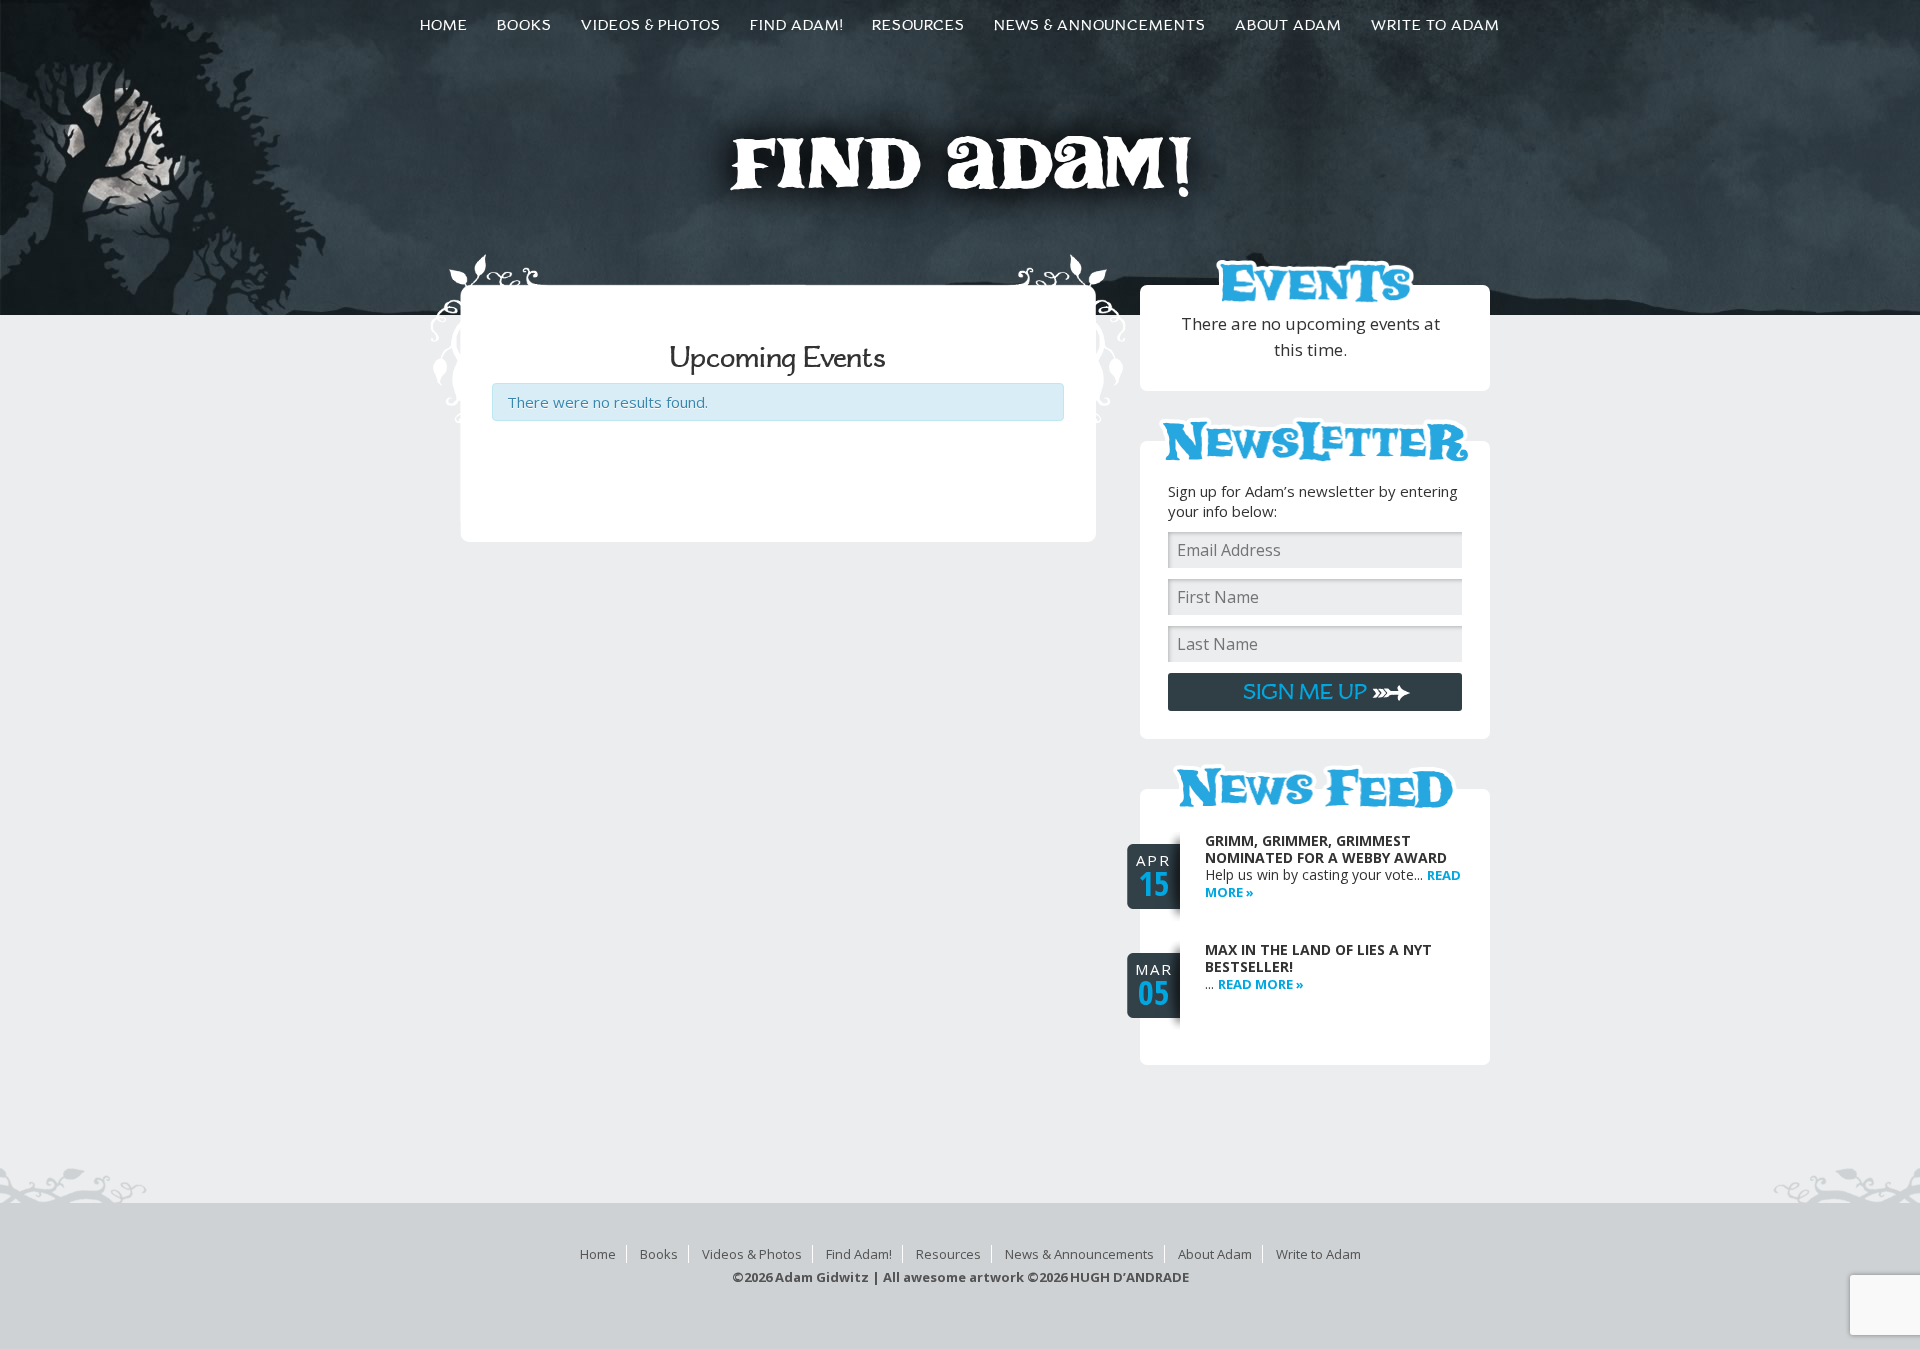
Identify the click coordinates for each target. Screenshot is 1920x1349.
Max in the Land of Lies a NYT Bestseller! (1318, 958)
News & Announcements (1079, 1254)
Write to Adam (1318, 1254)
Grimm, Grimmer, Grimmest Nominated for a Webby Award (1326, 849)
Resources (948, 1254)
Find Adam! (859, 1254)
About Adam (1215, 1254)
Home (598, 1254)
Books (659, 1254)
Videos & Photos (752, 1254)
